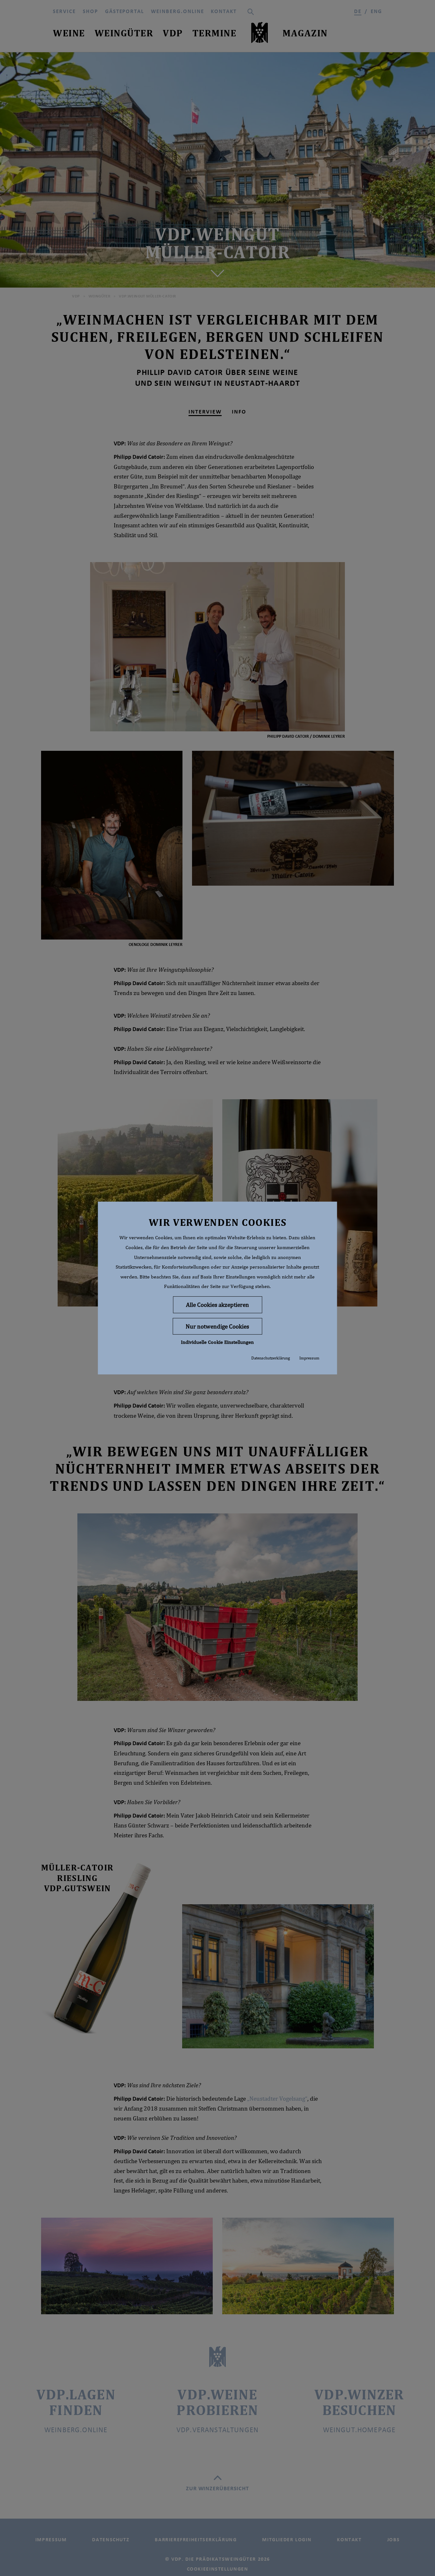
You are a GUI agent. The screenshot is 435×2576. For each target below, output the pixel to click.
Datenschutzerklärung (271, 1358)
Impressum (309, 1358)
